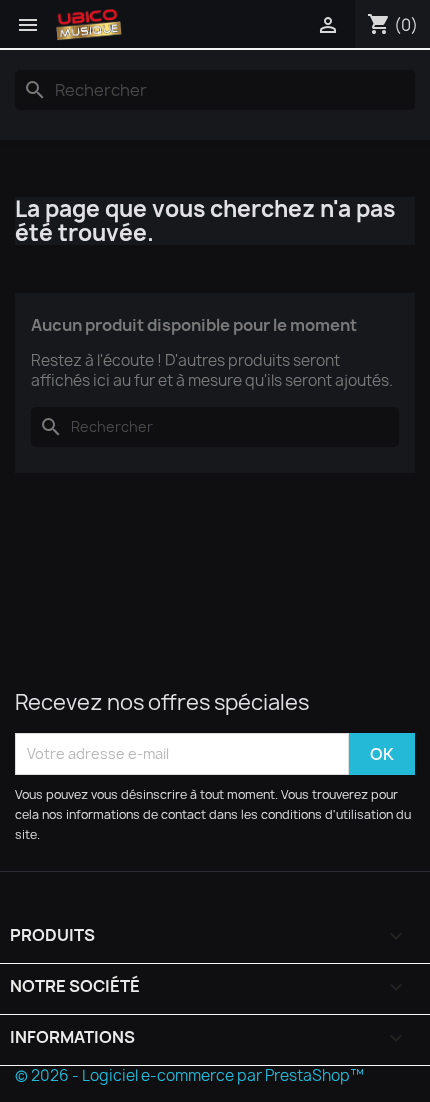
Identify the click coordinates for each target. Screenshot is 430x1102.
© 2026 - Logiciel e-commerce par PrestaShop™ (189, 1075)
